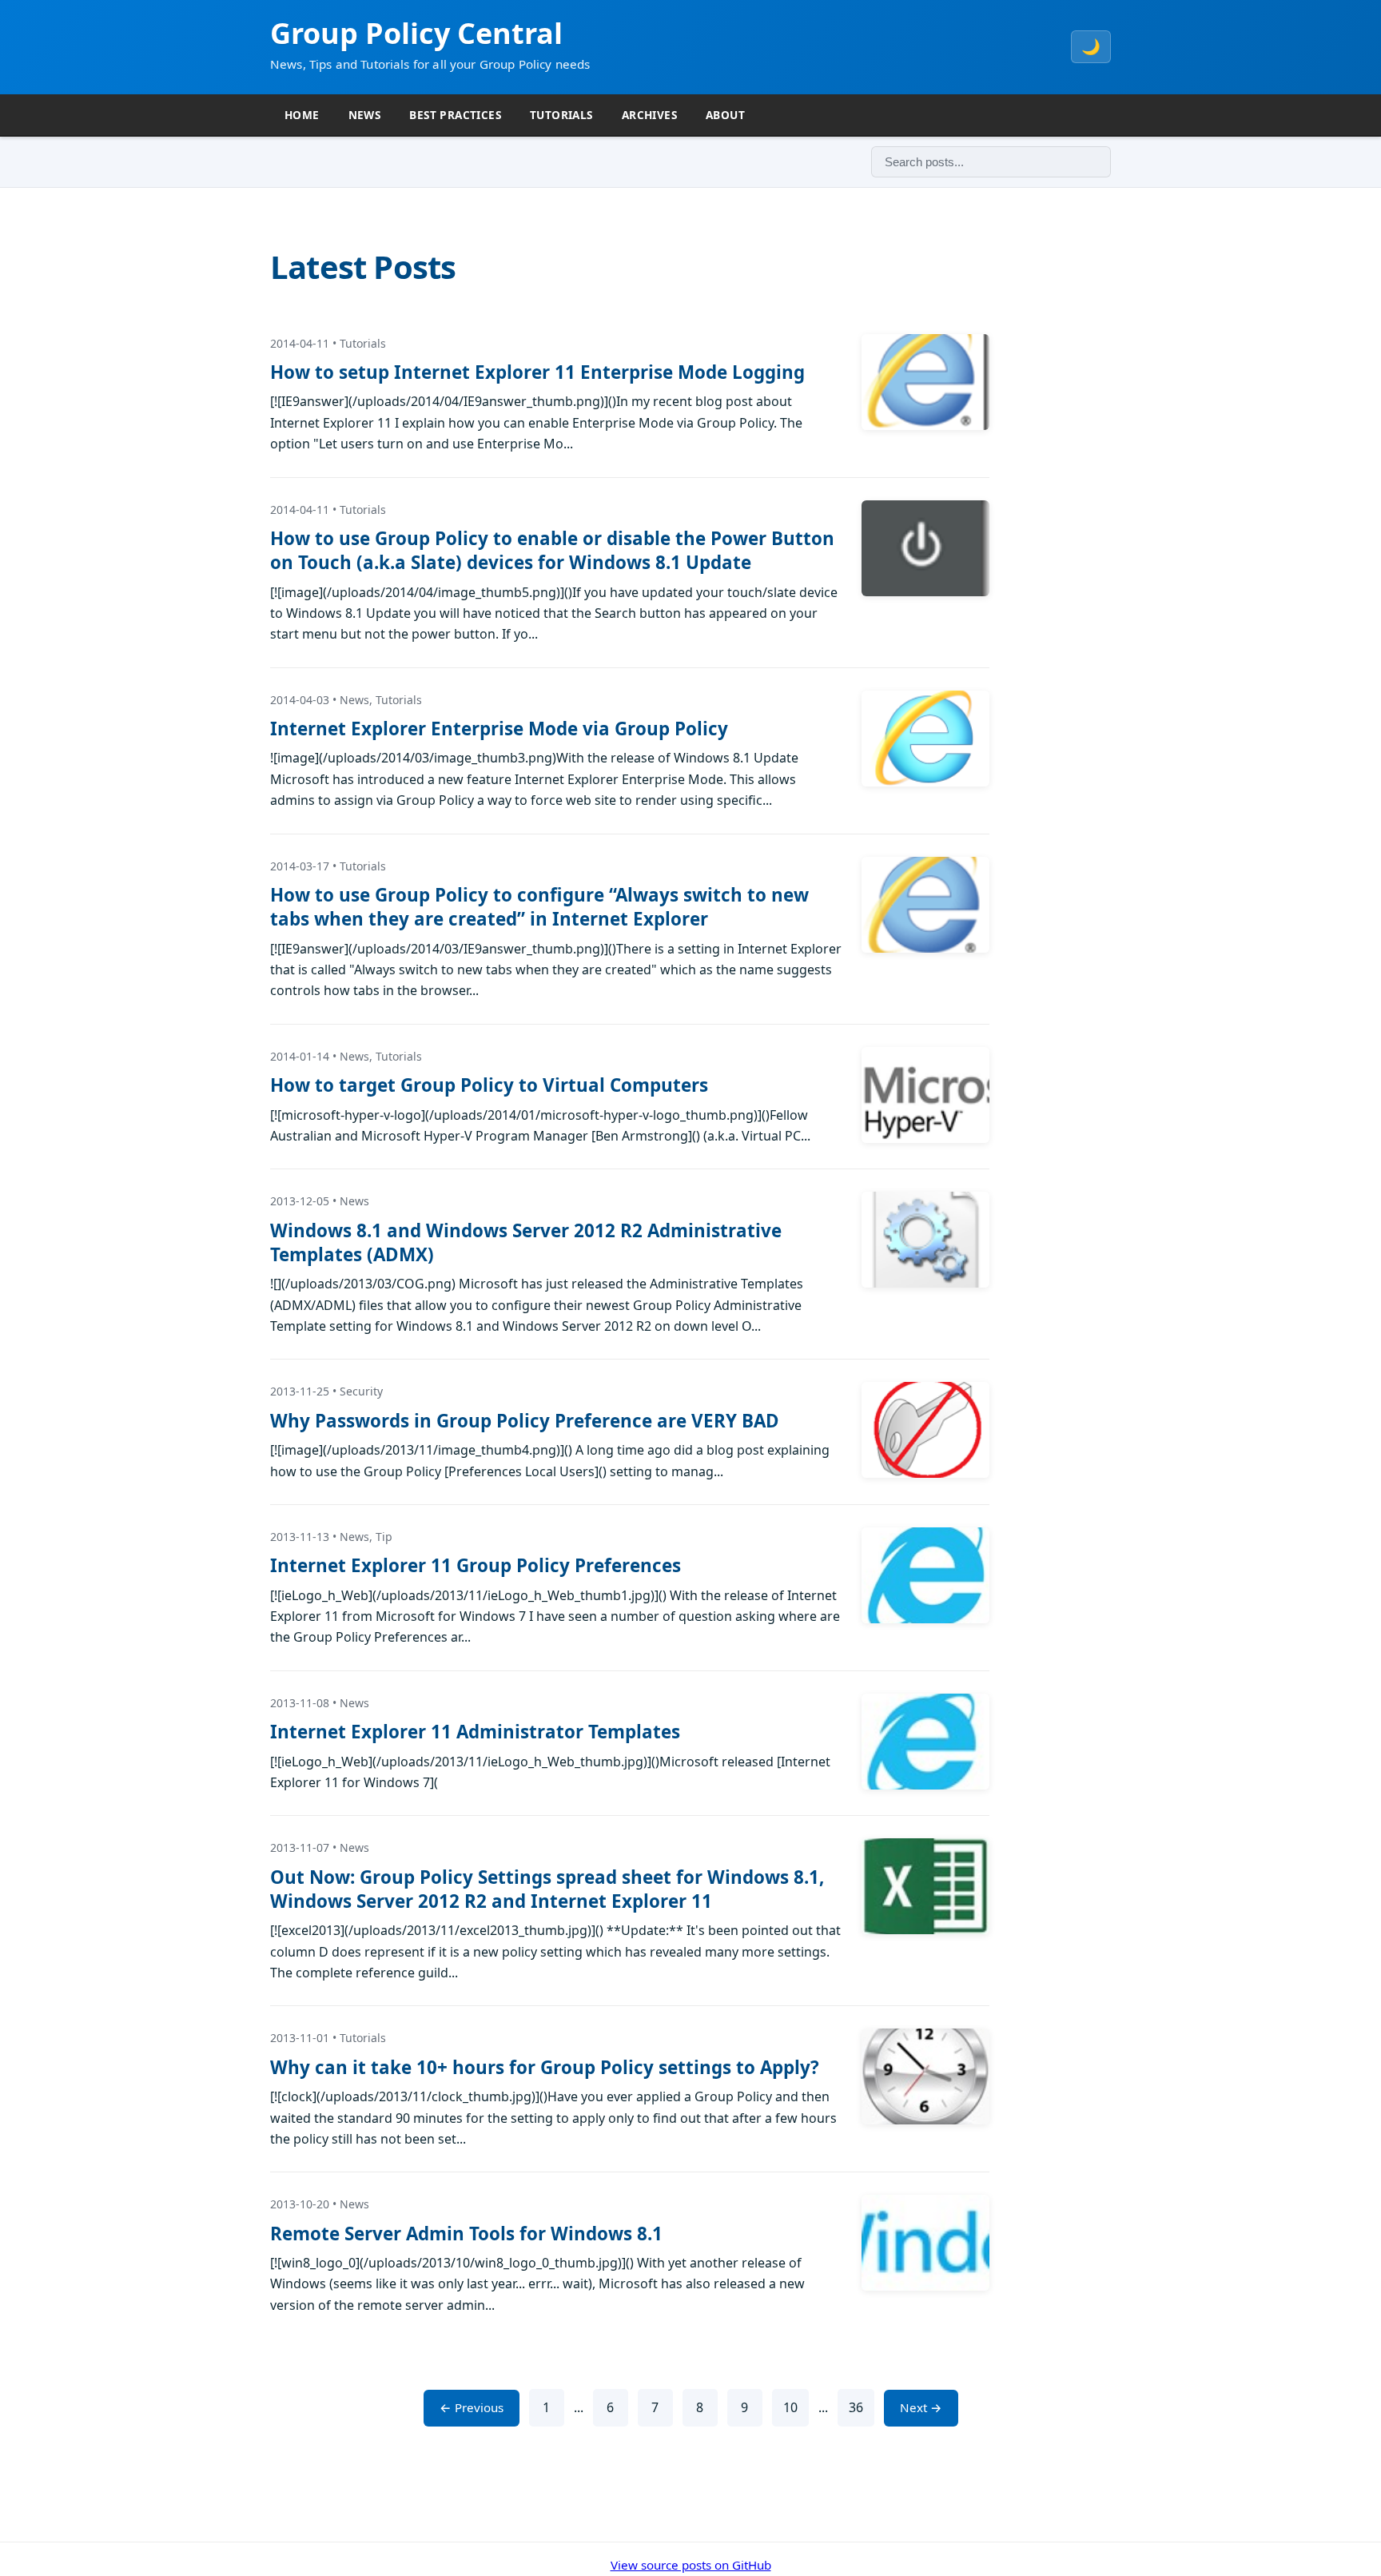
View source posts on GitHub (691, 2565)
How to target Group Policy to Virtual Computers (489, 1085)
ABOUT (725, 115)
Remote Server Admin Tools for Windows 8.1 (466, 2234)
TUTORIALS (561, 115)
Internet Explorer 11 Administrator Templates (475, 1732)
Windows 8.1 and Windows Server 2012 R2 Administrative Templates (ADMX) (526, 1242)
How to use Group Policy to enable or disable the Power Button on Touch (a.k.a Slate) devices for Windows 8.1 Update (552, 550)
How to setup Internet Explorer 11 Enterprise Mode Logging (537, 372)
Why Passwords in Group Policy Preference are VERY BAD (525, 1421)
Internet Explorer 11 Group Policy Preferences (476, 1565)
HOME (302, 115)
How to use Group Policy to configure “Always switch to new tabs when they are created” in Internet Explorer (539, 907)
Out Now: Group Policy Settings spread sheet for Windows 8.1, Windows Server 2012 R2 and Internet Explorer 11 (547, 1889)
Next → (921, 2407)
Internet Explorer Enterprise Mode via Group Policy (499, 729)
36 (856, 2407)
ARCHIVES (649, 115)
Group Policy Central (416, 33)
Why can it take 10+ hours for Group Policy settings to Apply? (545, 2067)
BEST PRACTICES (455, 115)
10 (790, 2407)
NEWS (365, 115)
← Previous (472, 2407)
